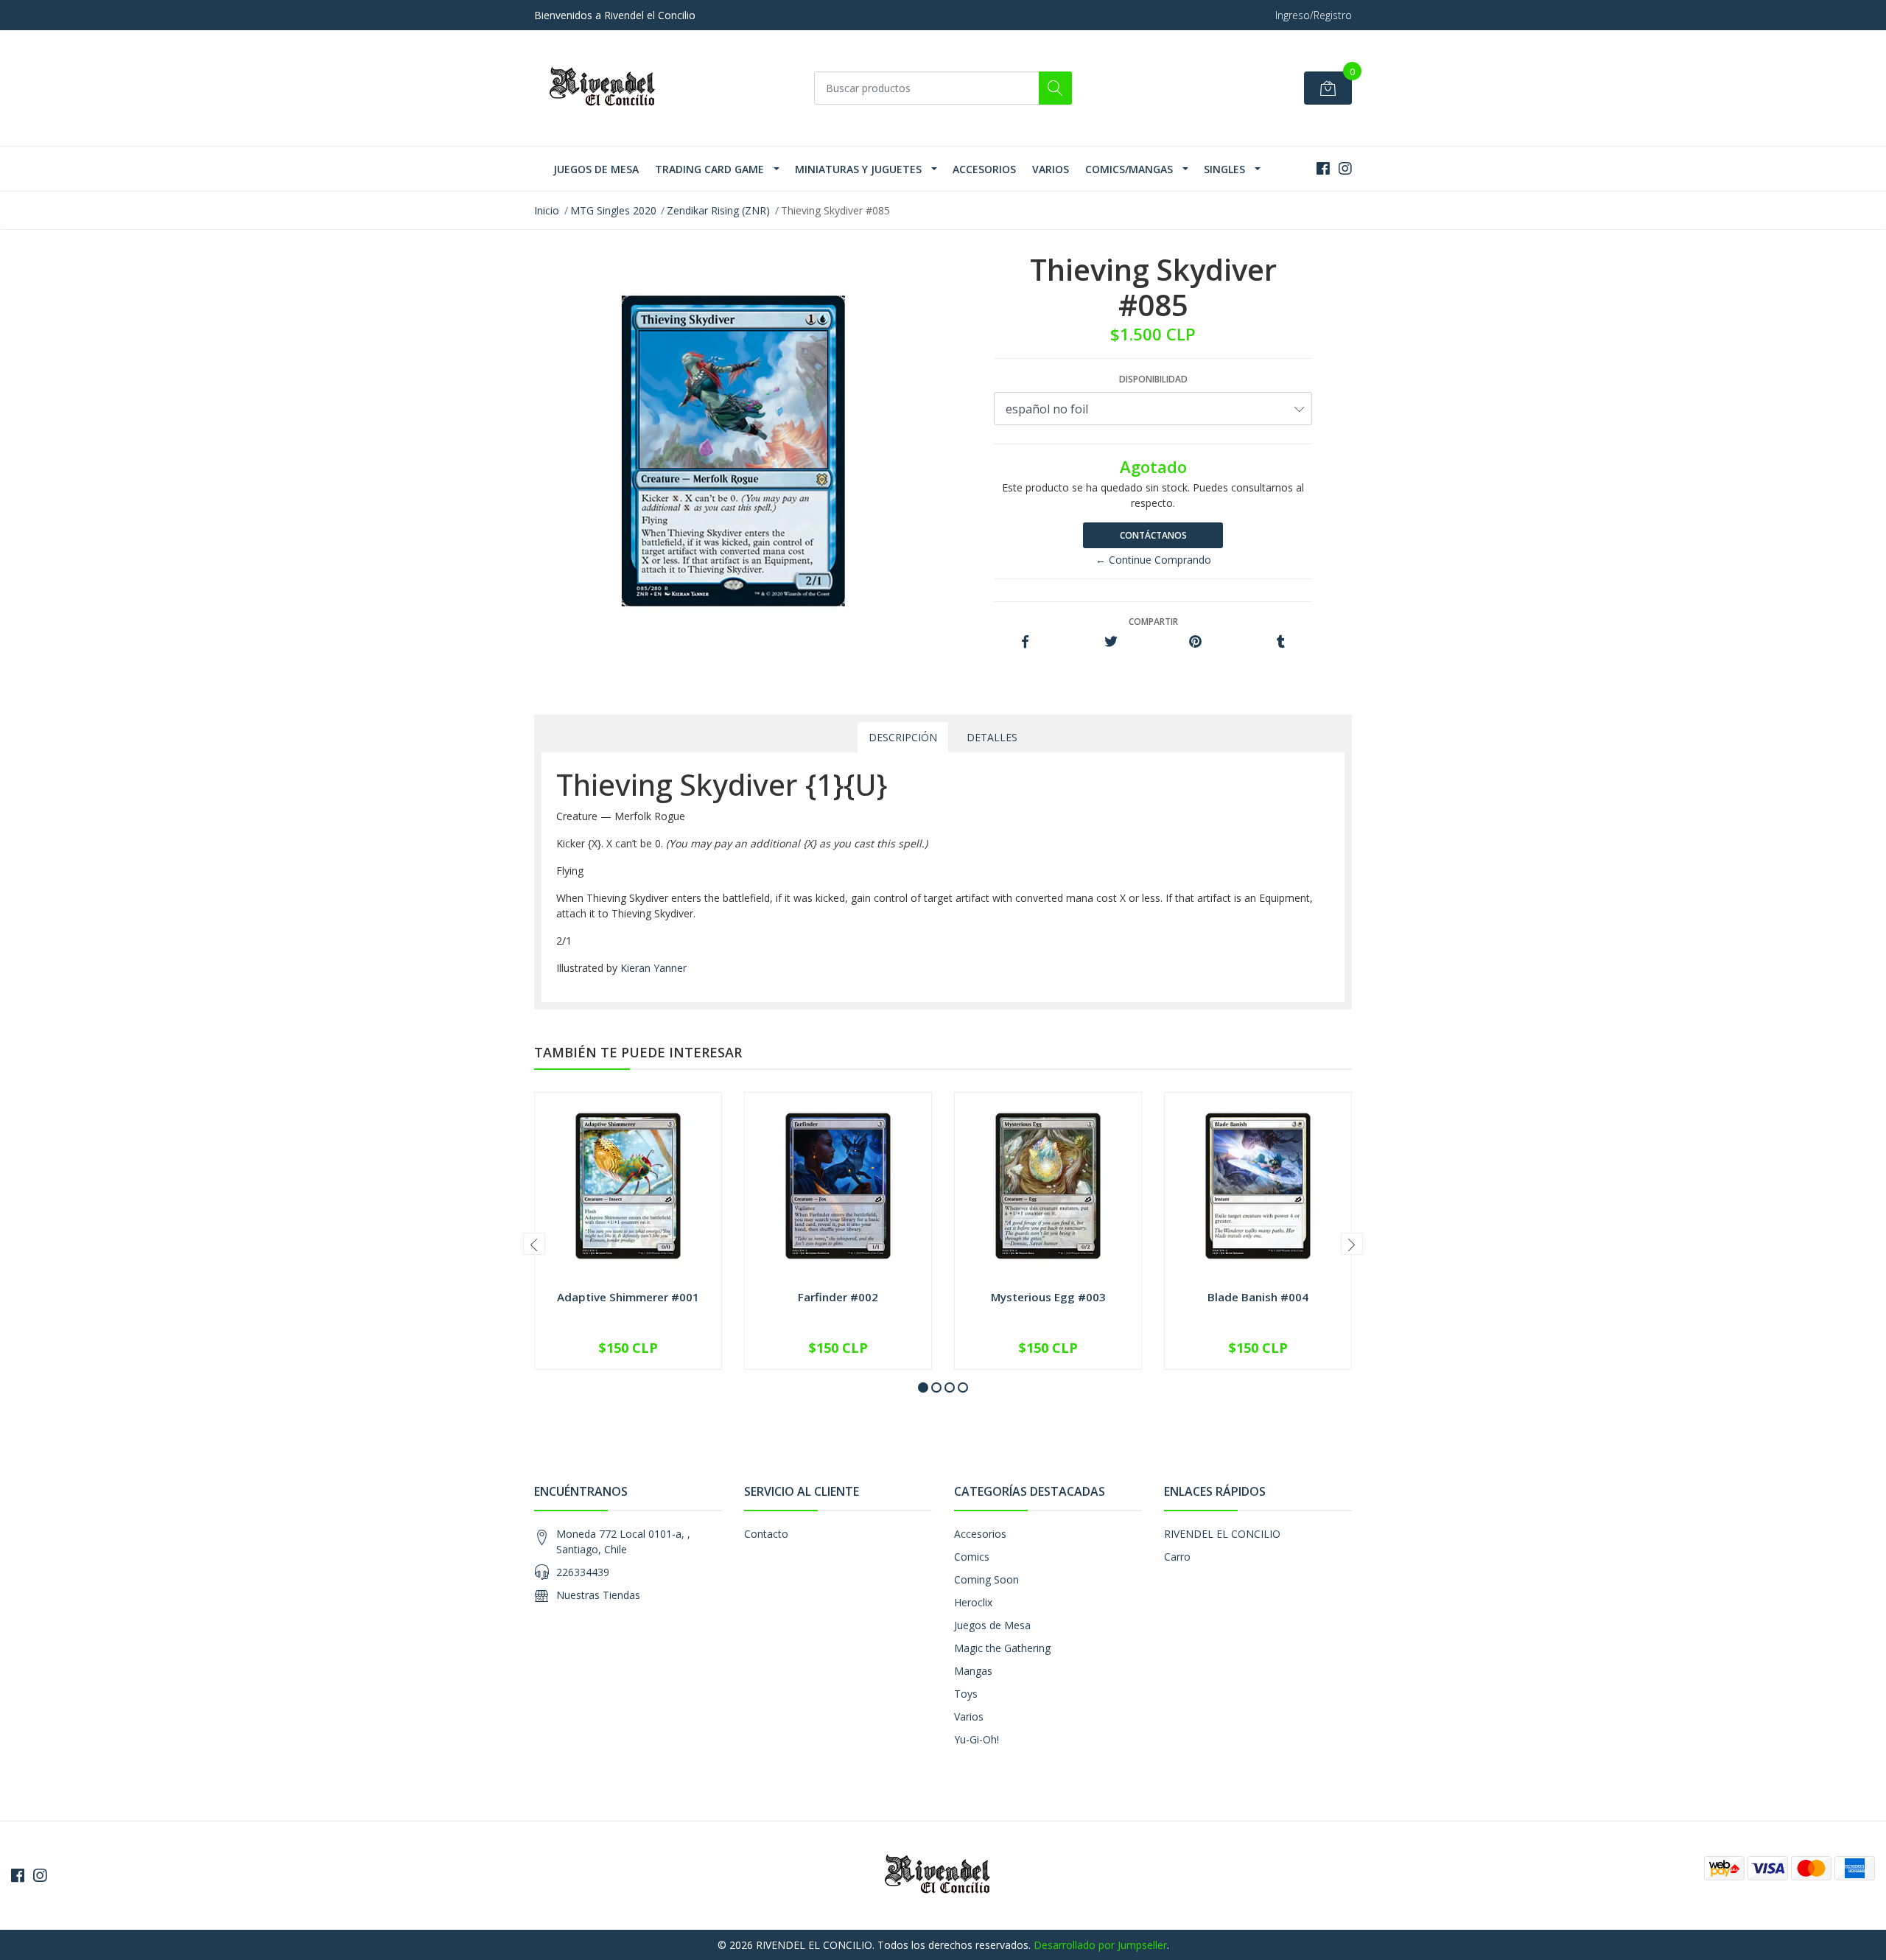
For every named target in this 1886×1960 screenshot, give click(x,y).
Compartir (1153, 622)
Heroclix (973, 1602)
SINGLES (1224, 169)
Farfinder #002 (838, 1297)
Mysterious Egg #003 (1048, 1297)
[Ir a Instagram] (1345, 168)
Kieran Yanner (653, 968)
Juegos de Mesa (596, 169)
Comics (972, 1557)
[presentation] (534, 1244)
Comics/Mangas (1129, 169)
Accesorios (984, 169)
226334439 (583, 1572)
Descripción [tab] (903, 737)
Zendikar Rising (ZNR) (718, 210)
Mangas (973, 1671)
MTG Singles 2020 (613, 210)
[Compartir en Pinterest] (1195, 642)
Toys (966, 1694)
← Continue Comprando (1153, 560)
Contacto (766, 1534)
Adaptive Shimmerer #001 (628, 1297)
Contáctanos (1153, 535)
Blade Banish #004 (1258, 1297)
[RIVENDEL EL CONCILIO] (608, 88)
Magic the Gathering (1002, 1648)
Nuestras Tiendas (598, 1595)
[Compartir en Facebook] (1025, 642)
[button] (923, 1387)
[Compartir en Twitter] (1111, 642)
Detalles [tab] (992, 737)
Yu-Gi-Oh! (977, 1739)
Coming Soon (986, 1579)
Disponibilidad (1153, 379)
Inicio (547, 210)
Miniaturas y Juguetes (858, 169)
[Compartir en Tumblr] (1281, 642)
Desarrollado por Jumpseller (1100, 1945)
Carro (1177, 1557)
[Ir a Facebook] (1323, 168)
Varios (1051, 169)
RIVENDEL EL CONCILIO (1222, 1534)
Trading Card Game (709, 169)
